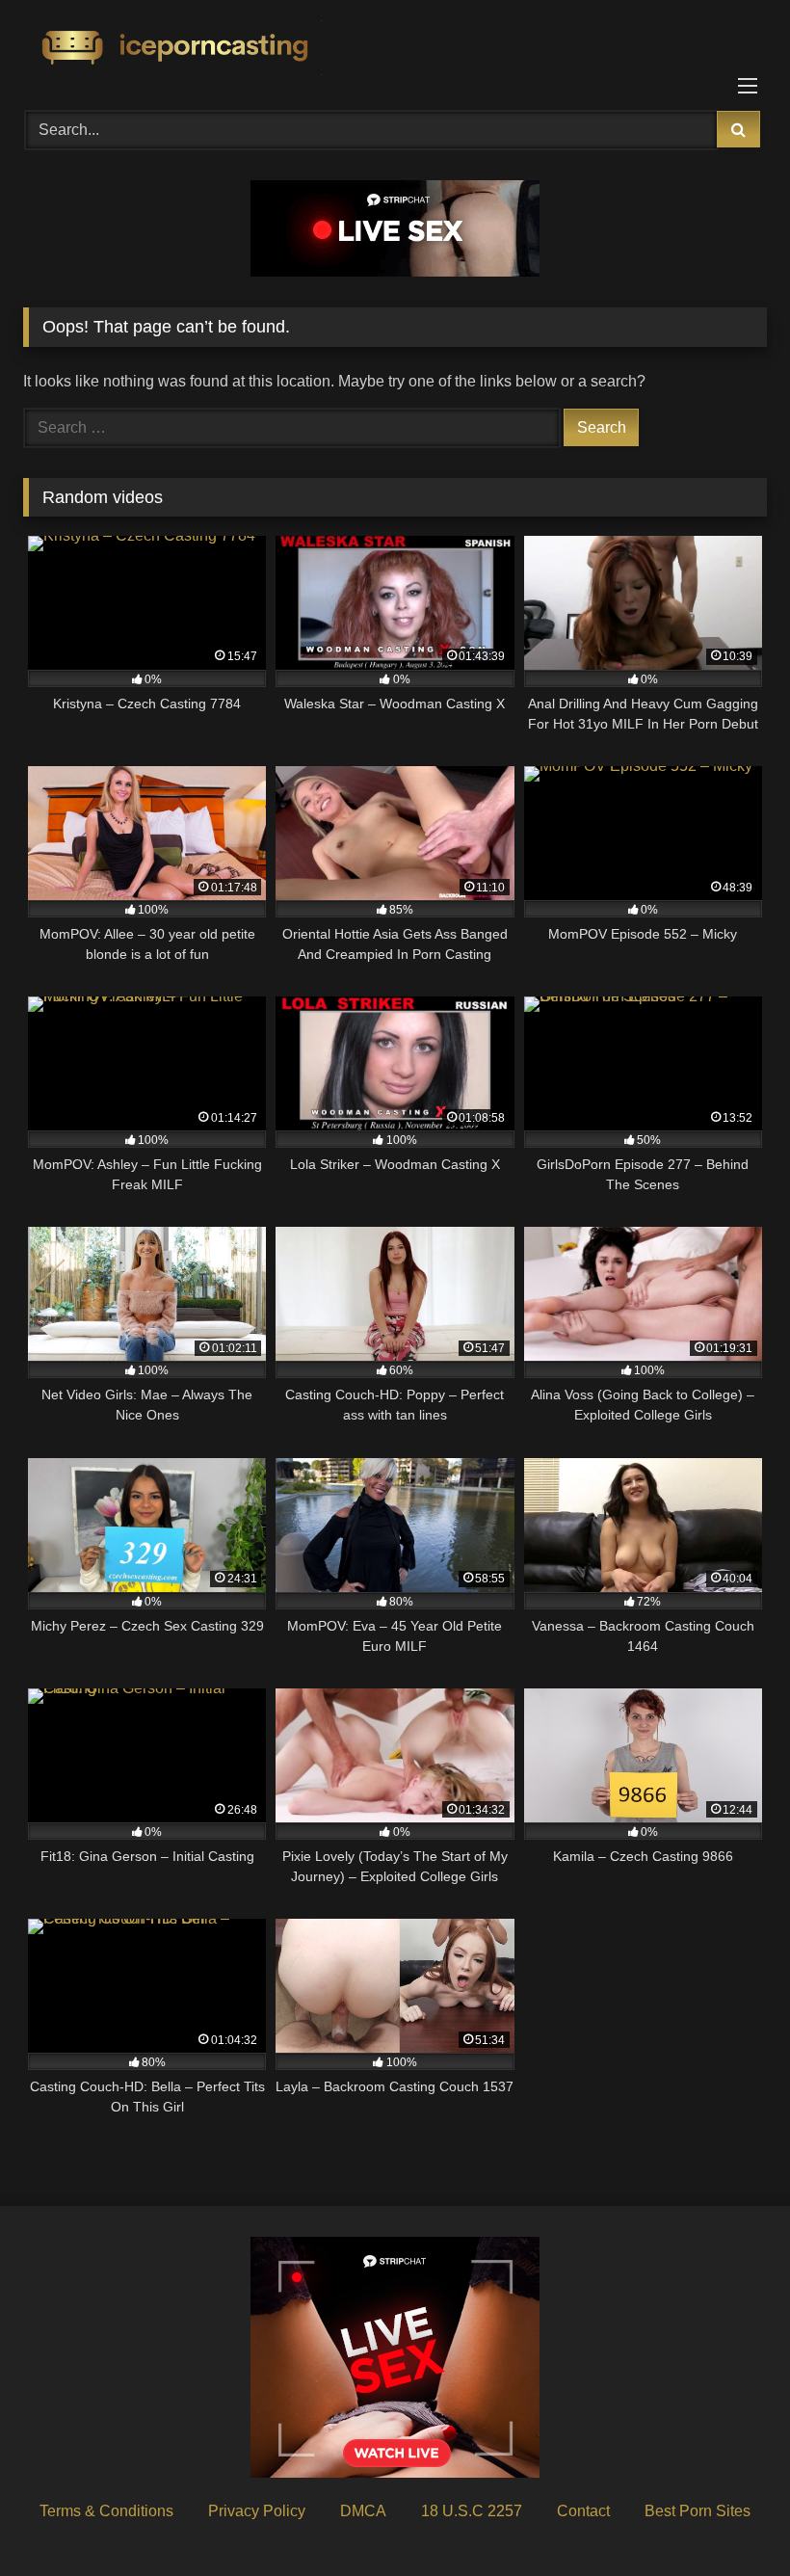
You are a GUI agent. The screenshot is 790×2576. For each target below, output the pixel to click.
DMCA (363, 2511)
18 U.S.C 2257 (472, 2511)
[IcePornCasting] (395, 49)
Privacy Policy (257, 2511)
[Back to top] (730, 2519)
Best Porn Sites (698, 2511)
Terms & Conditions (106, 2511)
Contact (583, 2511)
